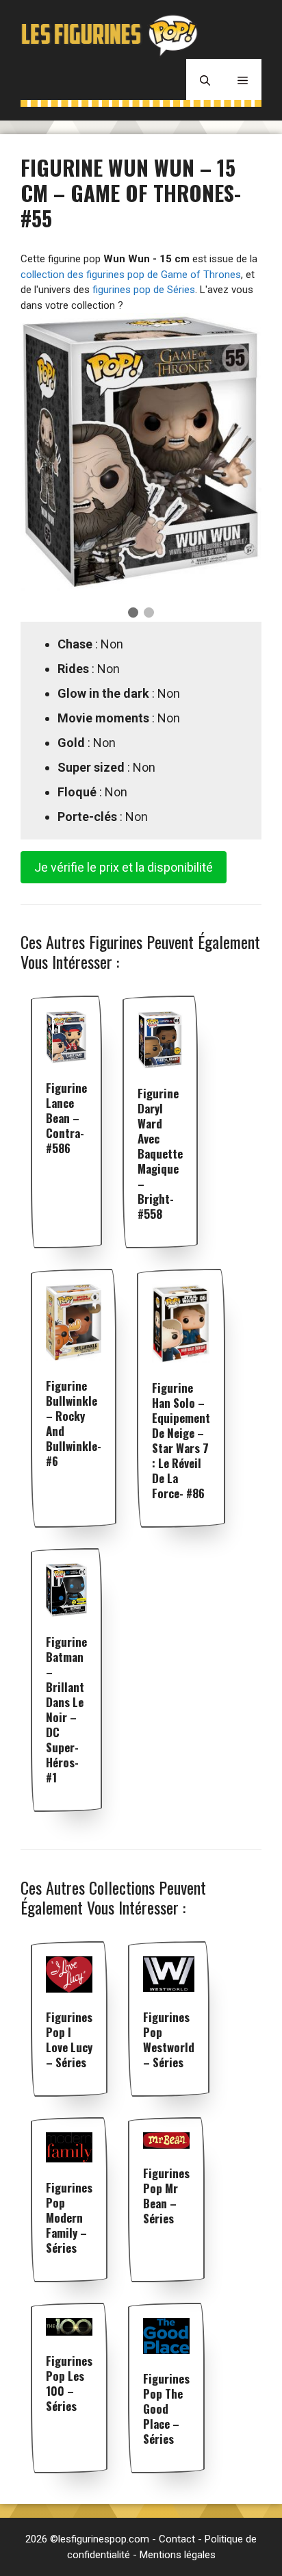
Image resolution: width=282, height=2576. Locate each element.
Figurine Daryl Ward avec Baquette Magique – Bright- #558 (160, 1153)
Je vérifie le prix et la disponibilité (124, 867)
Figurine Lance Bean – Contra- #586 (66, 1118)
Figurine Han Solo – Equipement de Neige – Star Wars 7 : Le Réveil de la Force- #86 (181, 1440)
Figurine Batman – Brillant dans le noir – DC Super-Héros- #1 (66, 1709)
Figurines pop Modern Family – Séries (69, 2218)
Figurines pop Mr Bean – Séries (166, 2196)
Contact (177, 2539)
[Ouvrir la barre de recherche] (205, 79)
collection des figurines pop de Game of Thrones (131, 275)
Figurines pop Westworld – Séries (169, 2040)
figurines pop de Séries (144, 290)
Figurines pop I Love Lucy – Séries (69, 2040)
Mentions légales (178, 2555)
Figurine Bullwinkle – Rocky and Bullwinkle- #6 (74, 1423)
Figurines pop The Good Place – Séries (166, 2409)
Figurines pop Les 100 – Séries (69, 2383)
